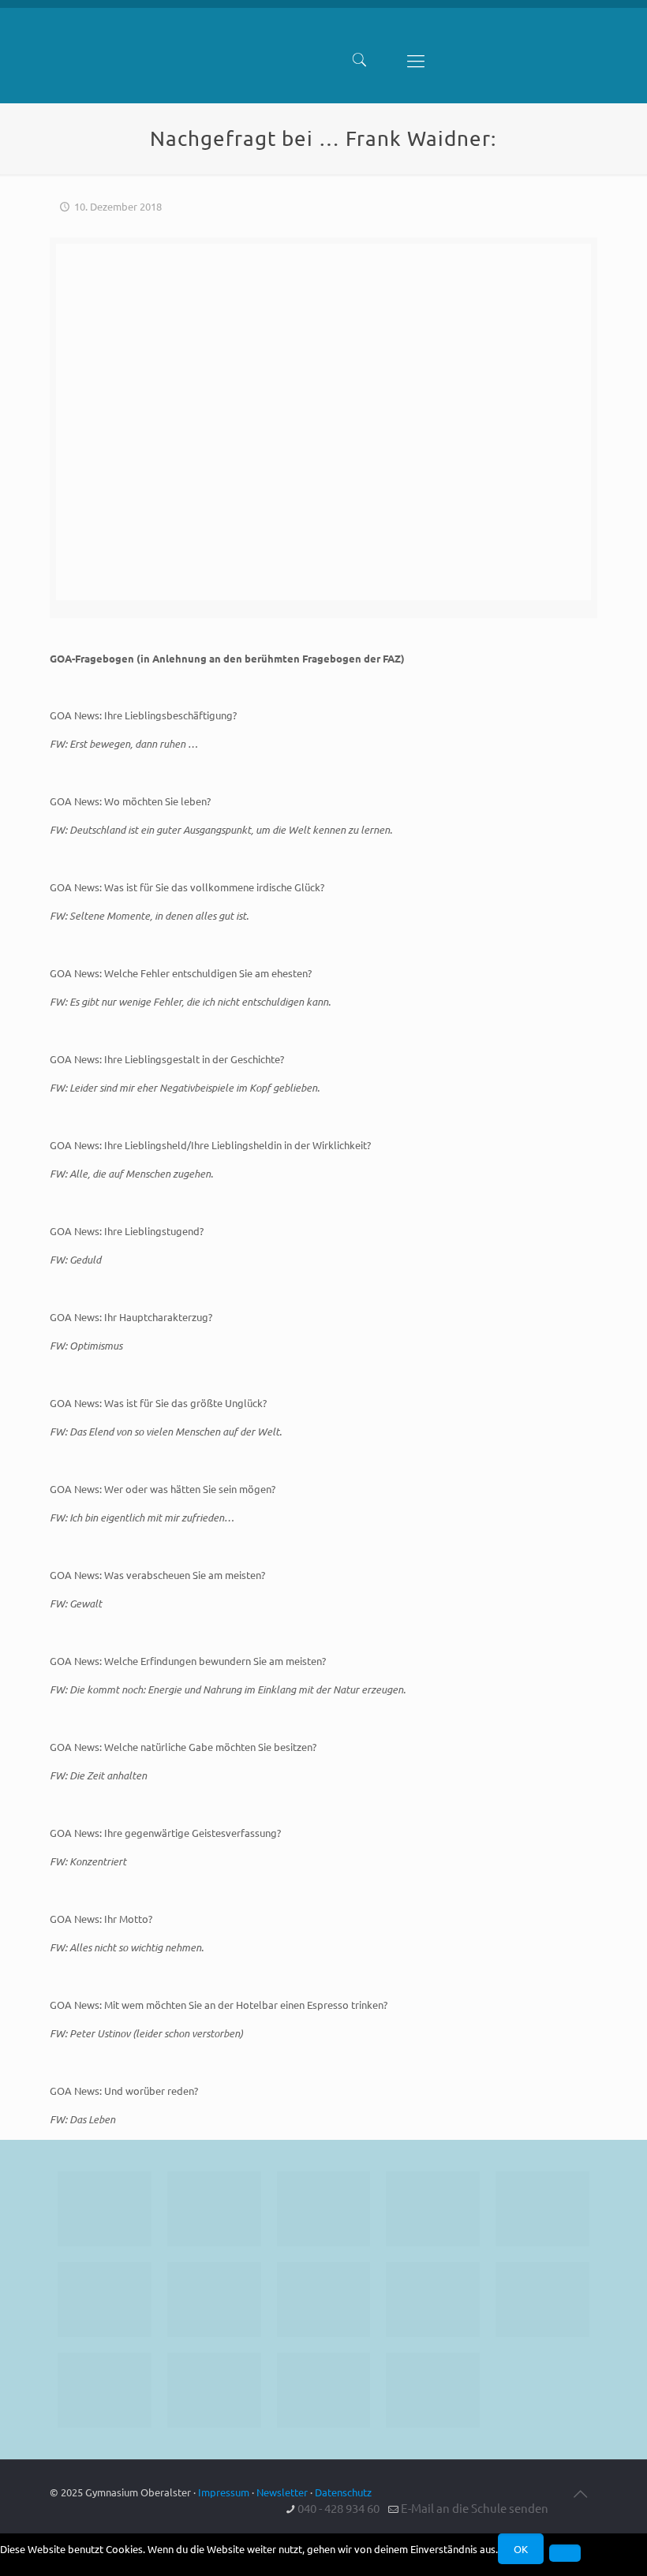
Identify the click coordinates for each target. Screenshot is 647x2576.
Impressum (224, 2492)
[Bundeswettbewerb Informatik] (105, 2209)
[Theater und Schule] (324, 2300)
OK (521, 2549)
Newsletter (282, 2492)
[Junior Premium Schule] (105, 2300)
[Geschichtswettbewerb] (214, 2390)
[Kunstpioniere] (105, 2390)
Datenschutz (343, 2492)
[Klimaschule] (433, 2209)
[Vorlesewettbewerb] (542, 2300)
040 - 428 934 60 (338, 2508)
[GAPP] (433, 2300)
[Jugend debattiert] (214, 2209)
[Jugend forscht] (324, 2390)
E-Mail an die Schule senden (475, 2508)
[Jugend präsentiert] (324, 2209)
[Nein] (565, 2553)
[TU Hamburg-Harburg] (214, 2300)
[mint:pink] (542, 2209)
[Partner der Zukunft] (433, 2390)
